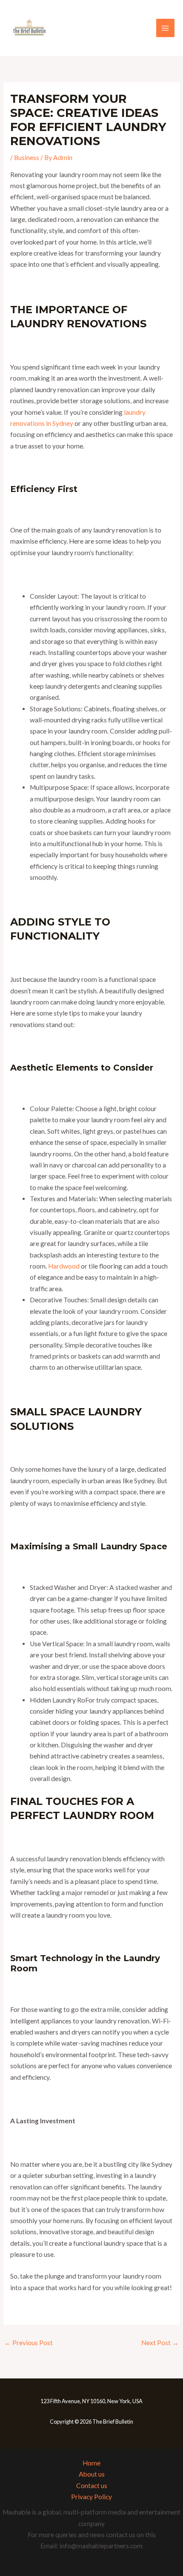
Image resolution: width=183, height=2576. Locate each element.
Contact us (92, 2486)
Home (91, 2463)
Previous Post (29, 2343)
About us (92, 2474)
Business (27, 157)
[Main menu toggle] (165, 28)
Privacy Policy (91, 2497)
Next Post (160, 2343)
